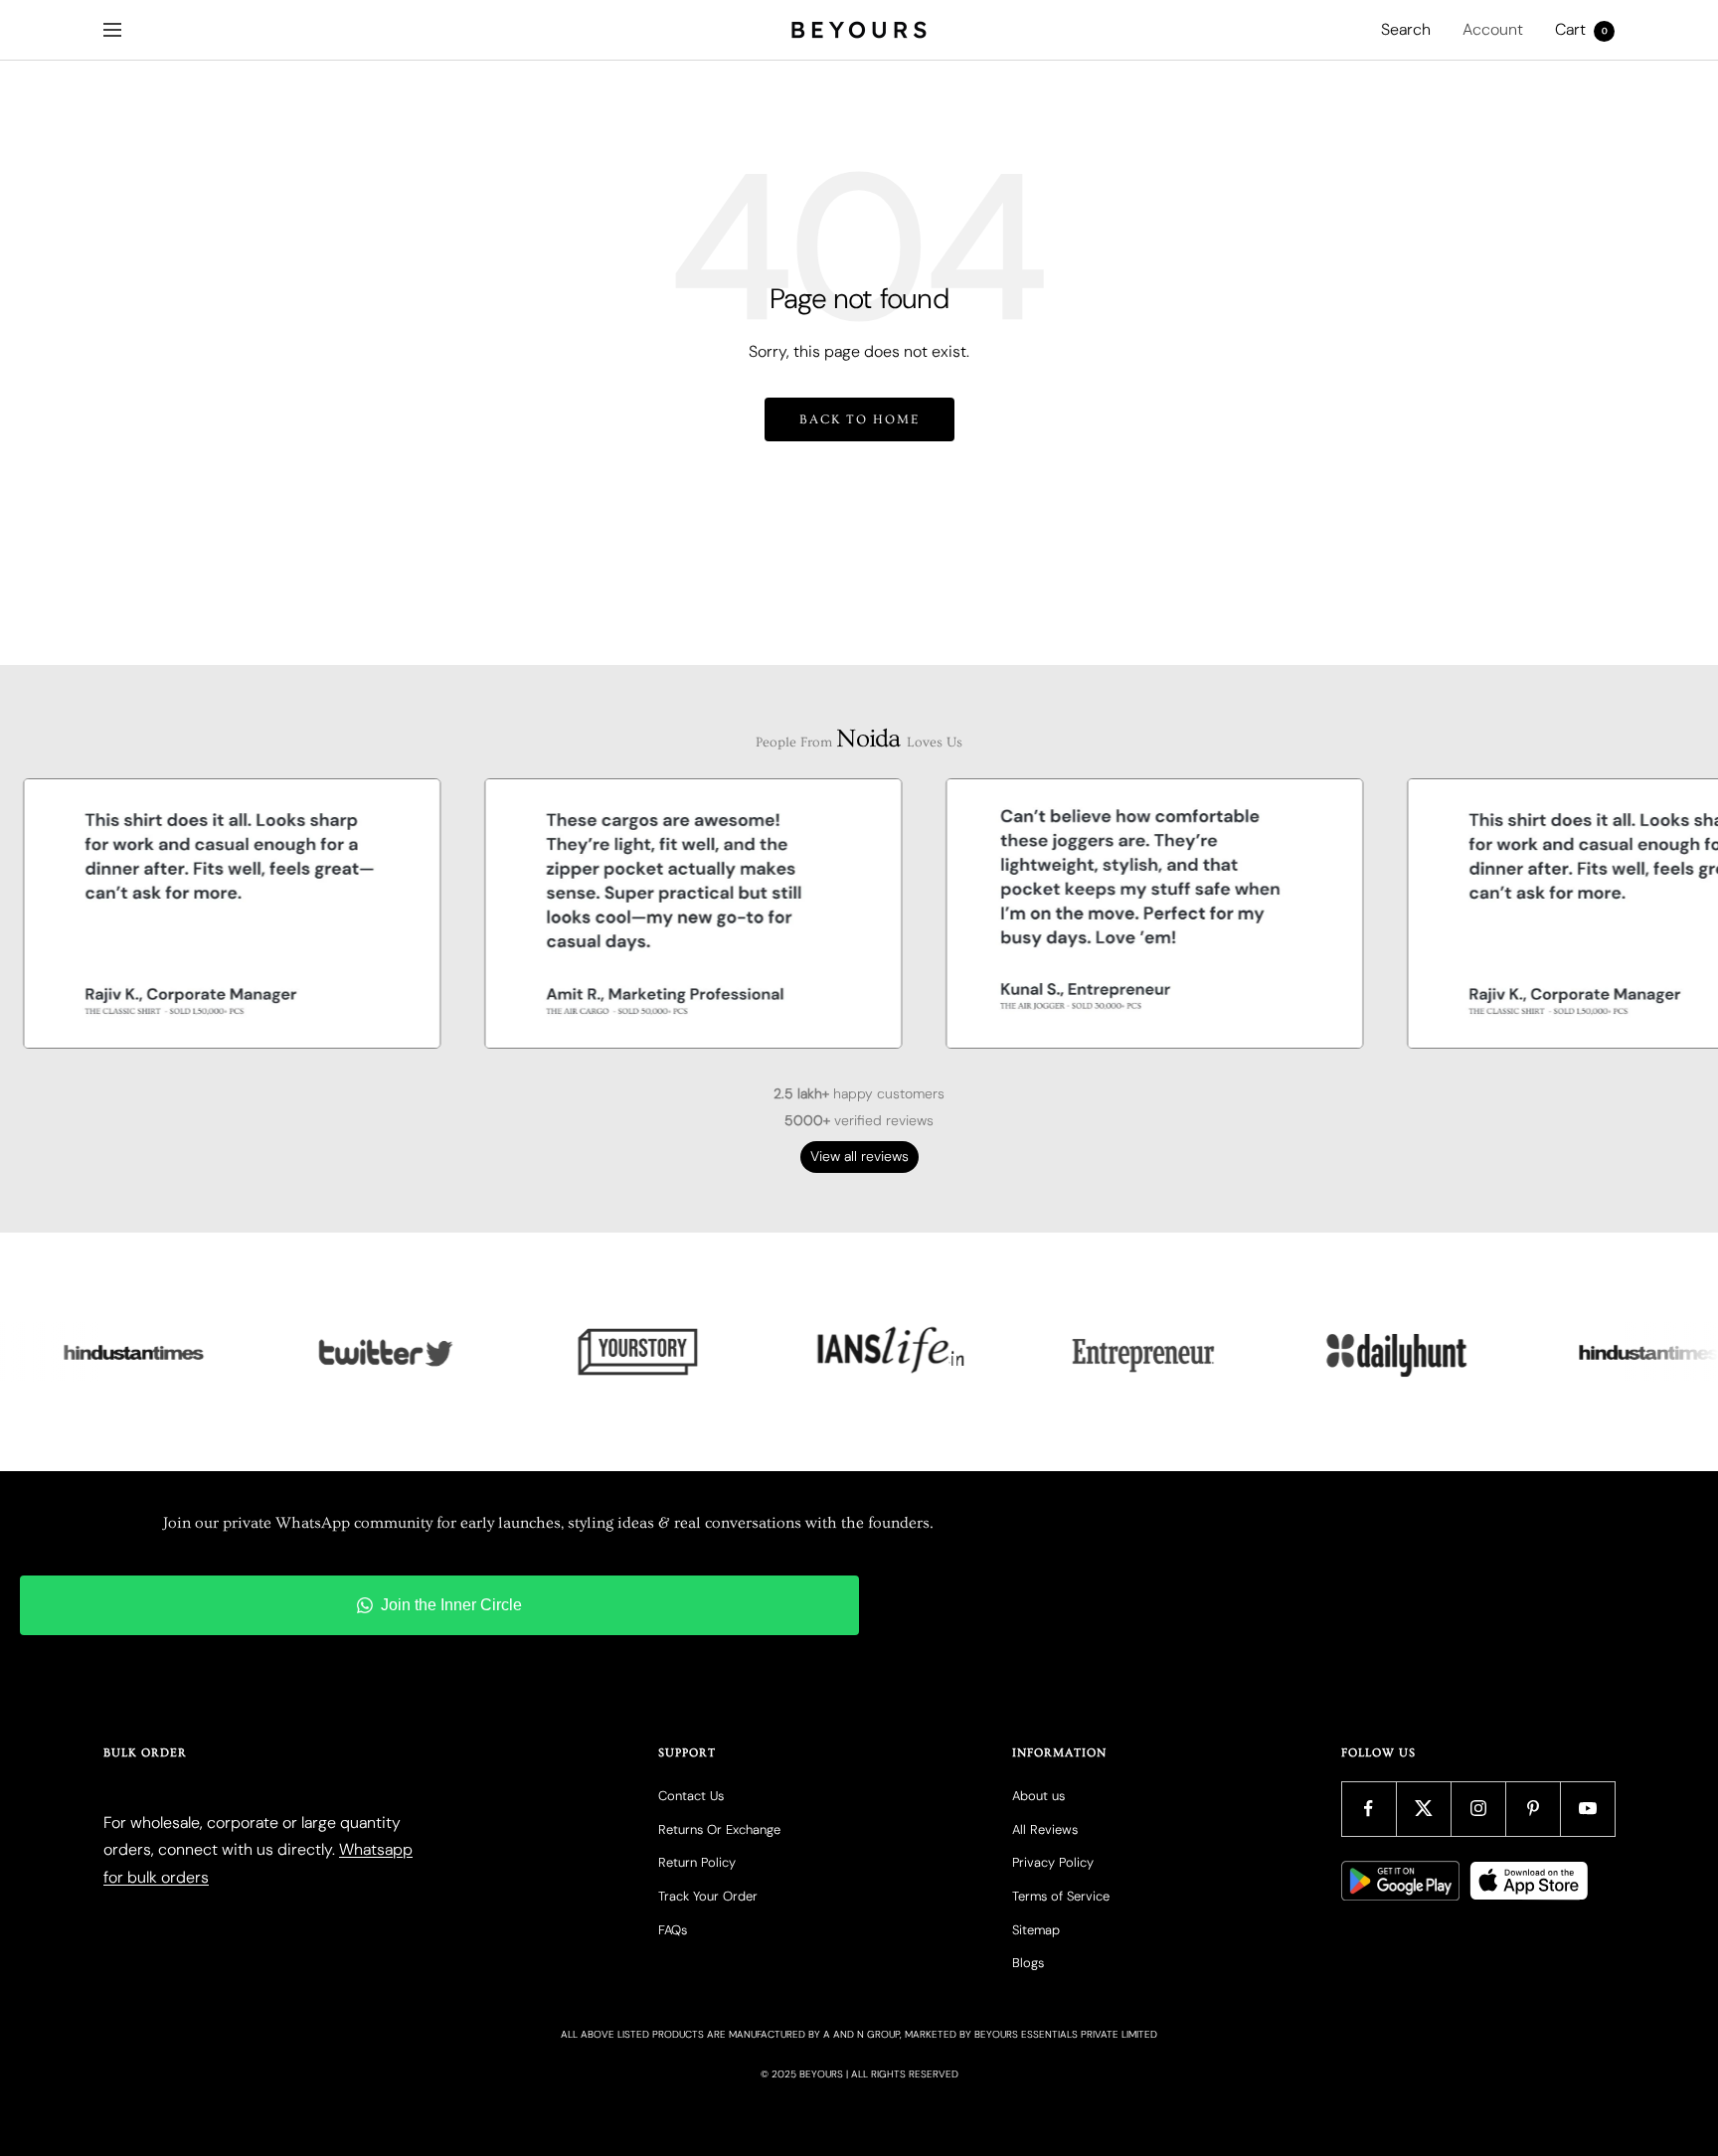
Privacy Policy (1053, 1862)
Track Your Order (708, 1896)
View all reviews (859, 1156)
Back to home (859, 419)
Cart (1581, 29)
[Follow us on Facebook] (1369, 1809)
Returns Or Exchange (719, 1829)
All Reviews (1045, 1829)
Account (1493, 29)
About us (1038, 1796)
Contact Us (691, 1796)
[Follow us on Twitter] (1423, 1809)
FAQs (673, 1930)
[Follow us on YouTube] (1587, 1809)
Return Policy (697, 1862)
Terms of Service (1061, 1896)
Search (1406, 29)
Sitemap (1036, 1930)
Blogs (1028, 1963)
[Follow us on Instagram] (1478, 1809)
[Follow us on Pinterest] (1533, 1809)
